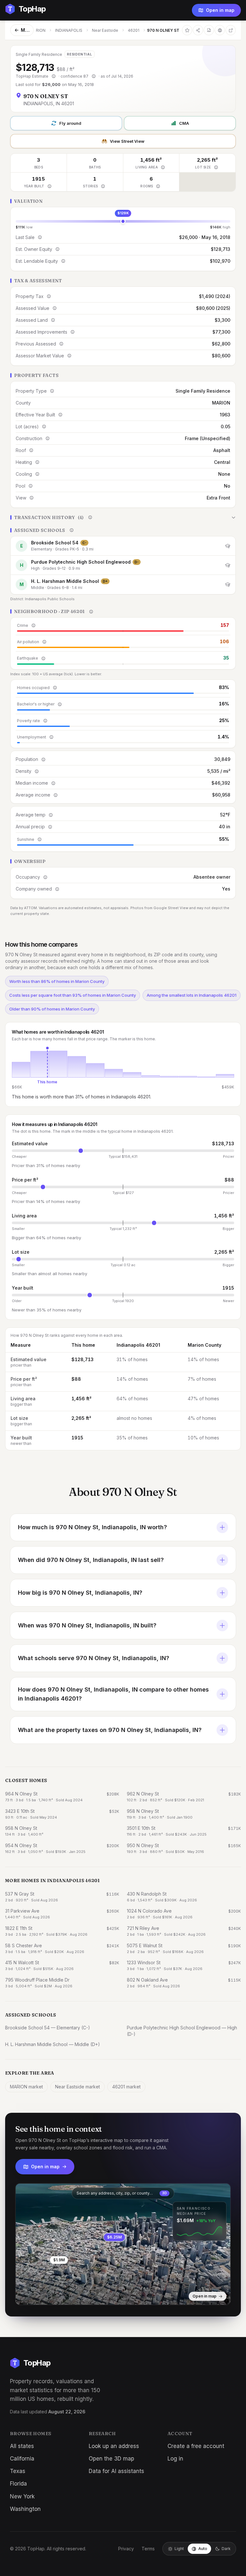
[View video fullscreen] (39, 2295)
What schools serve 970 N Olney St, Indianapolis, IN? (94, 1658)
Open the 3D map (111, 2459)
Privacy (126, 2549)
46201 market (126, 2087)
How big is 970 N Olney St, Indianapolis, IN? (80, 1593)
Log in (175, 2459)
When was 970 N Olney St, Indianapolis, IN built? (87, 1625)
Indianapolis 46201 (138, 1345)
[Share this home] (198, 30)
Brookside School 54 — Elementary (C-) (48, 2028)
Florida (18, 2484)
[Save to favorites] (187, 30)
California (22, 2459)
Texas (18, 2471)
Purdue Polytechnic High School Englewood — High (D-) (182, 2031)
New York (22, 2496)
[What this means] (53, 76)
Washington (25, 2509)
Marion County (205, 1345)
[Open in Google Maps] (231, 30)
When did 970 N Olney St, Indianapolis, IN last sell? (91, 1560)
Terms (148, 2549)
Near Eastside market (78, 2087)
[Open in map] (123, 2244)
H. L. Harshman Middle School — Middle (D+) (53, 2044)
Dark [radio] (226, 2549)
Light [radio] (179, 2549)
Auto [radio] (203, 2549)
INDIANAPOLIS (69, 30)
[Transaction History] (123, 517)
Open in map (220, 10)
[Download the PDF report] (209, 30)
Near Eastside (105, 30)
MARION (38, 30)
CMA (184, 123)
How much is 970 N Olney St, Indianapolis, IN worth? (92, 1527)
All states (22, 2446)
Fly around (70, 123)
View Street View (127, 141)
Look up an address (114, 2446)
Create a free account (196, 2446)
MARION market (26, 2087)
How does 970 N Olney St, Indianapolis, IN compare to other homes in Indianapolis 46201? (113, 1694)
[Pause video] (25, 2295)
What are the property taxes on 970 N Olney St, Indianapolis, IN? (110, 1730)
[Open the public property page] (220, 30)
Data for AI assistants (116, 2471)
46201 (134, 30)
